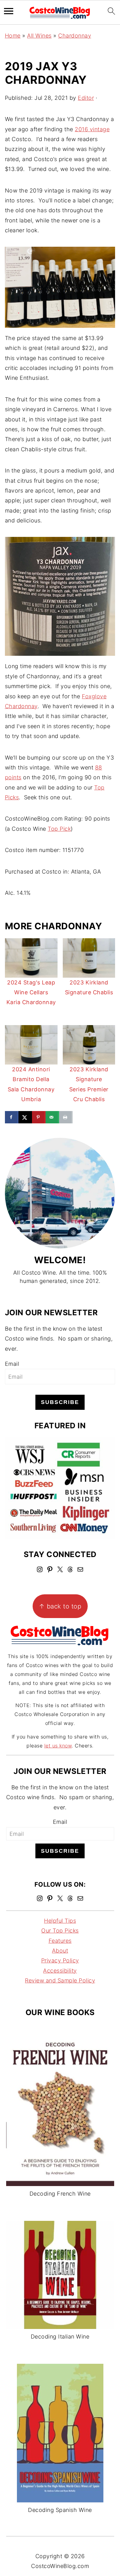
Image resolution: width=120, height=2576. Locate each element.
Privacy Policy (60, 1961)
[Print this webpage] (66, 1117)
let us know (58, 1746)
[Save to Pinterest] (39, 1117)
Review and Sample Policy (60, 1980)
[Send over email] (52, 1117)
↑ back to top (60, 1606)
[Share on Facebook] (12, 1117)
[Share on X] (25, 1117)
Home (13, 36)
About (60, 1951)
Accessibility (60, 1971)
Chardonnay (75, 36)
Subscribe (60, 1402)
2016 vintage (92, 129)
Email (12, 1364)
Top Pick (59, 829)
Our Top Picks (60, 1931)
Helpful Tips (60, 1921)
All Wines (39, 36)
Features (60, 1941)
